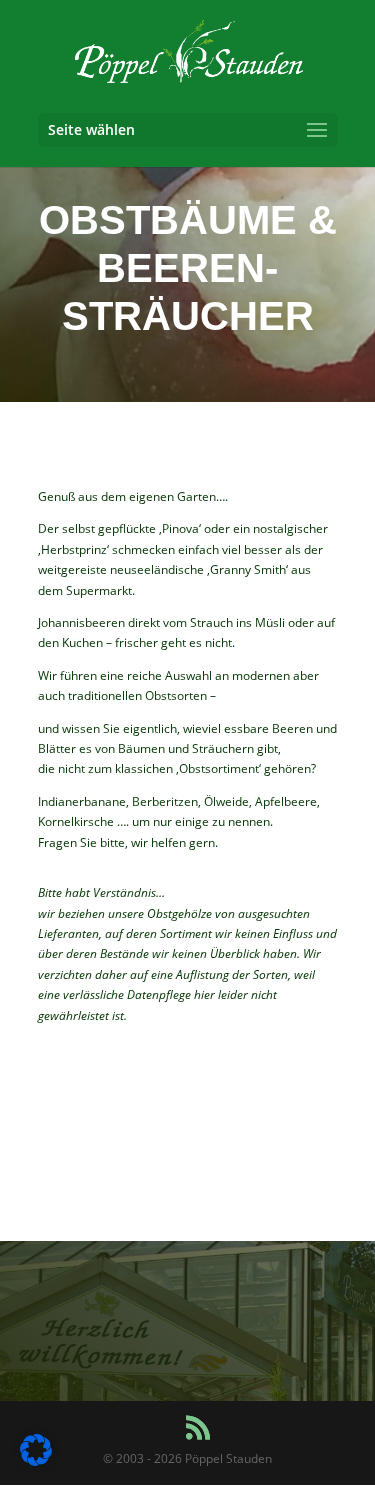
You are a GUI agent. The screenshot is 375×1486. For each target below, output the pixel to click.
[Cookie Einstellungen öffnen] (36, 1461)
